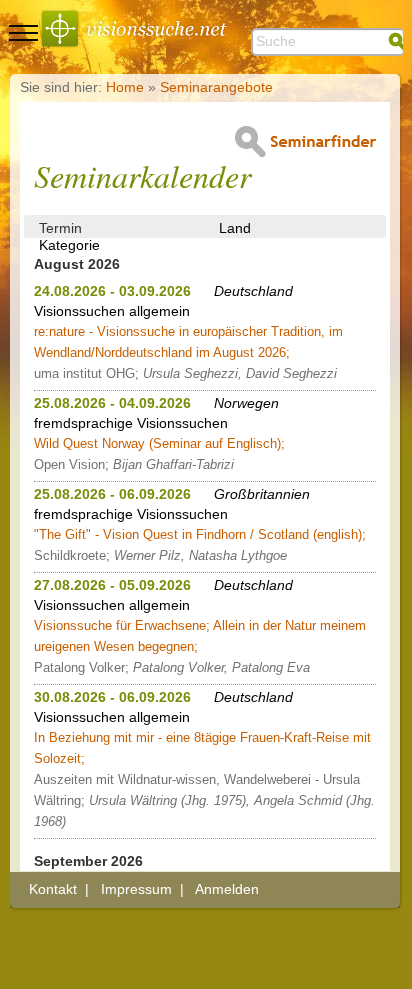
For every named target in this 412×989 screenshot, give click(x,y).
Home (125, 87)
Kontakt (53, 889)
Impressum (136, 889)
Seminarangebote (216, 87)
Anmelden (227, 889)
